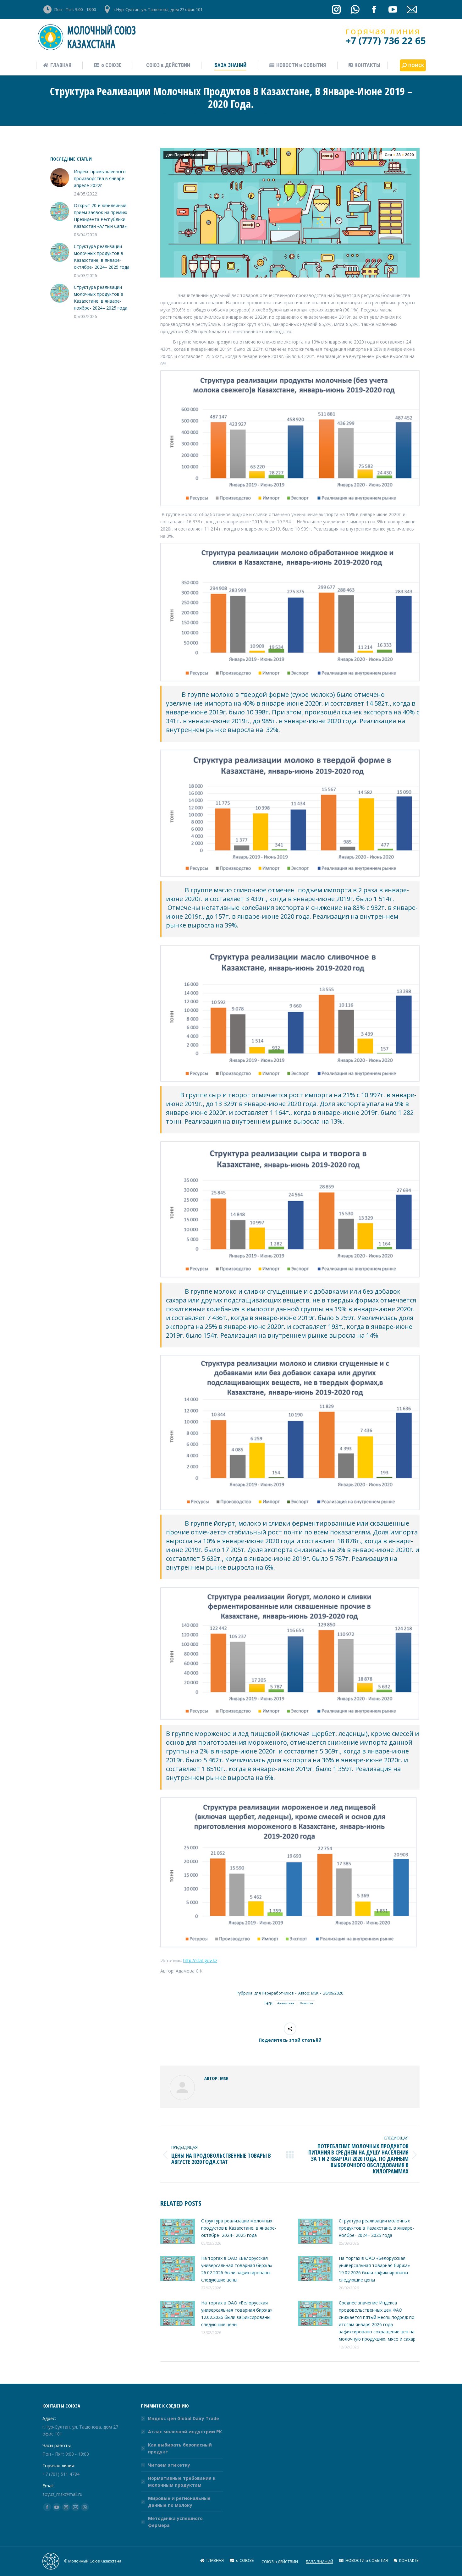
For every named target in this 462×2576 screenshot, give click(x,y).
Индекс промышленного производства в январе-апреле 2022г (100, 178)
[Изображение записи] (178, 2231)
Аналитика (286, 2003)
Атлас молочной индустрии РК (185, 2432)
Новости (306, 2003)
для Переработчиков (186, 155)
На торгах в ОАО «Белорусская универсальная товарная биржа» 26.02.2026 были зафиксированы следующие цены (237, 2269)
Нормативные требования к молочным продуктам (182, 2482)
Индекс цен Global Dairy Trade (184, 2418)
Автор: (308, 1993)
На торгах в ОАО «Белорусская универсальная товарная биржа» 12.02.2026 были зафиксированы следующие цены (237, 2314)
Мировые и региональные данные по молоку (179, 2502)
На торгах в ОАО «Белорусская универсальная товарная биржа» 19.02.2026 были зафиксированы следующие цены (374, 2269)
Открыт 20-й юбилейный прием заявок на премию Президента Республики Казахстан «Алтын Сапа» (101, 216)
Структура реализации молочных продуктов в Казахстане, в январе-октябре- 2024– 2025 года (239, 2228)
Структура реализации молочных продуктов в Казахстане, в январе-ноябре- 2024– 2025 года (376, 2228)
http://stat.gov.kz (200, 1960)
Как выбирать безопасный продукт (180, 2448)
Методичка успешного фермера (175, 2522)
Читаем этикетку (169, 2465)
